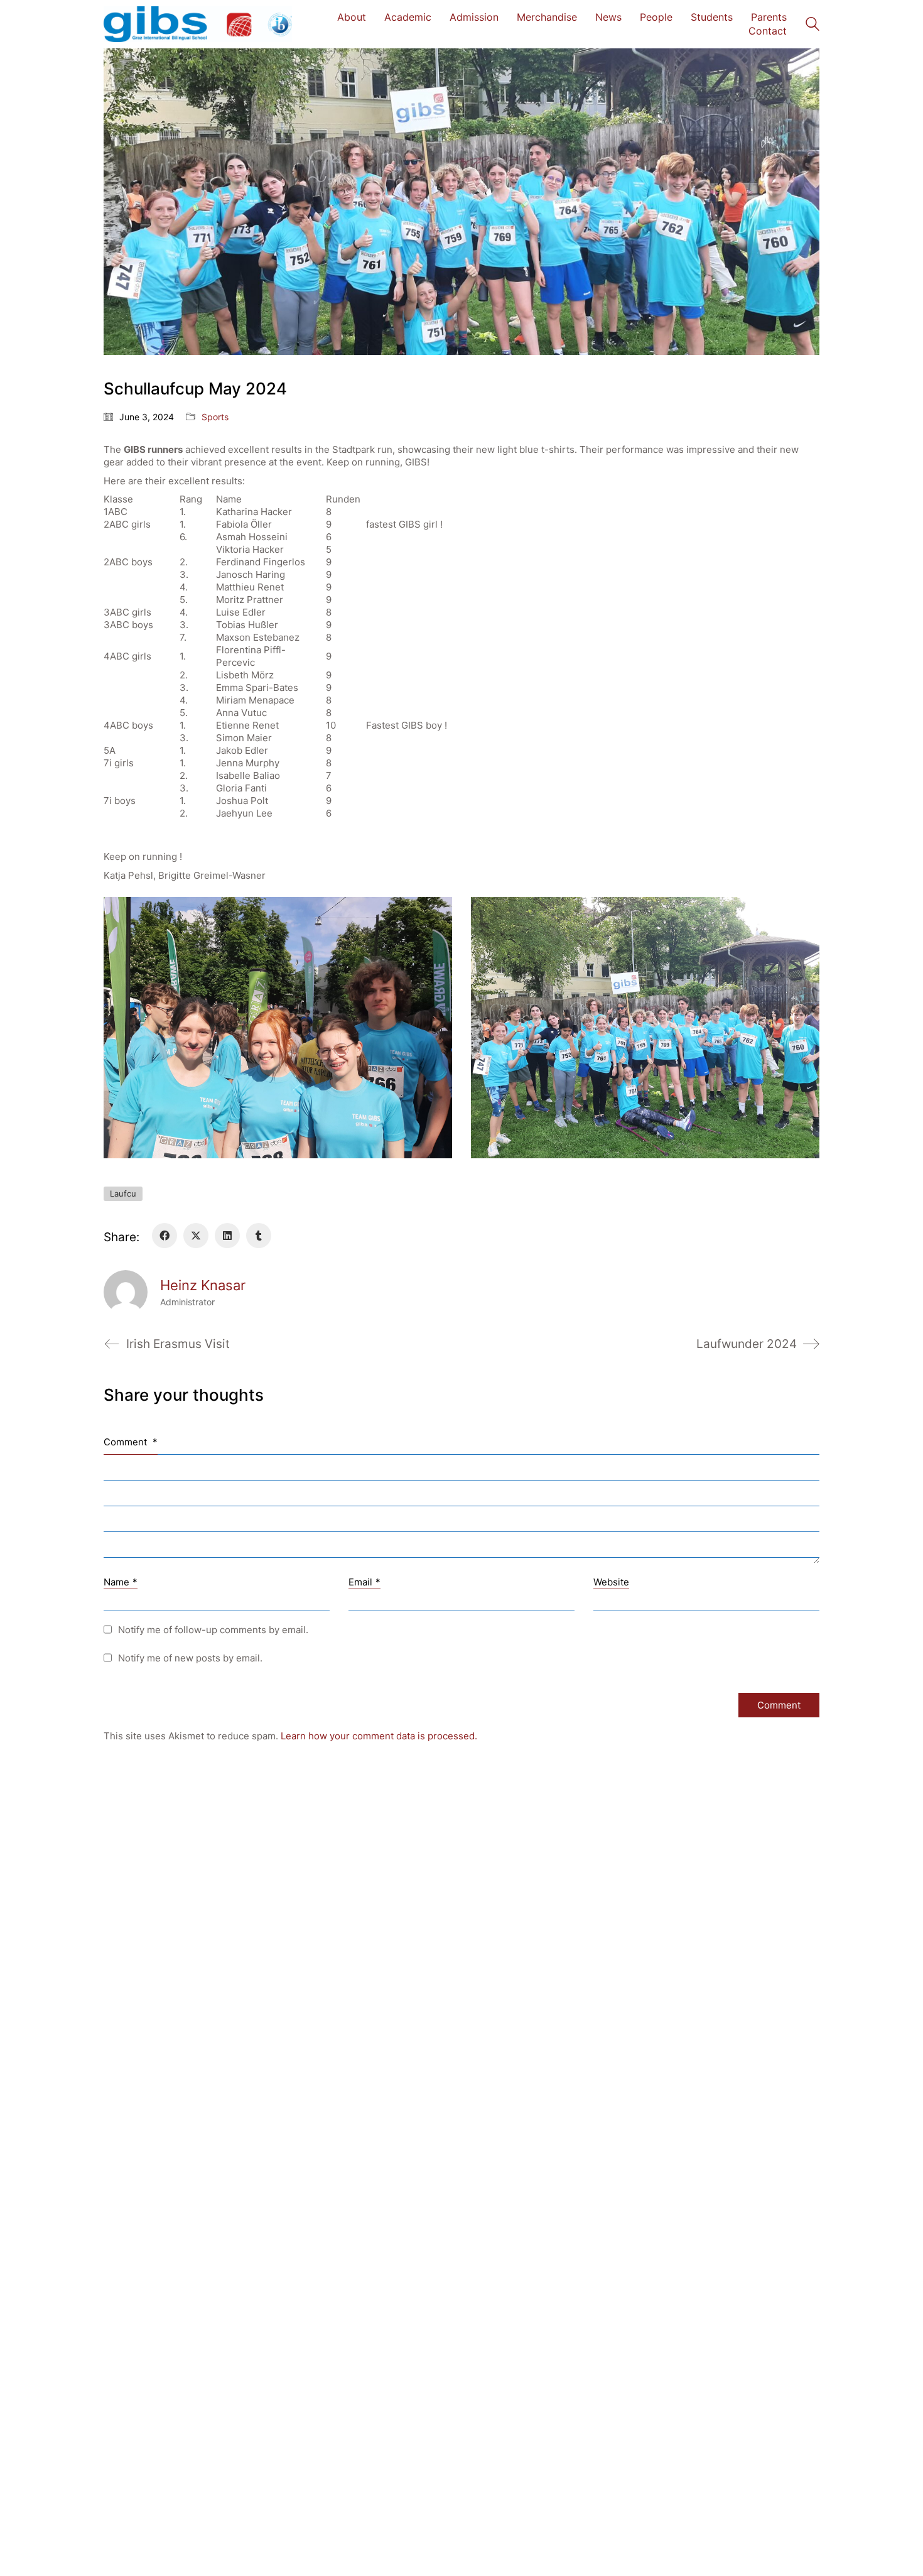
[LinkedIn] (227, 1236)
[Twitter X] (196, 1236)
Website (611, 1582)
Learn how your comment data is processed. (379, 1736)
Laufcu (123, 1193)
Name (121, 1582)
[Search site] (812, 25)
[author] (126, 1292)
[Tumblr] (259, 1236)
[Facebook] (165, 1236)
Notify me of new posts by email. (190, 1658)
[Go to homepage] (198, 24)
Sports (215, 417)
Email (364, 1582)
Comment (131, 1442)
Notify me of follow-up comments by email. (213, 1630)
